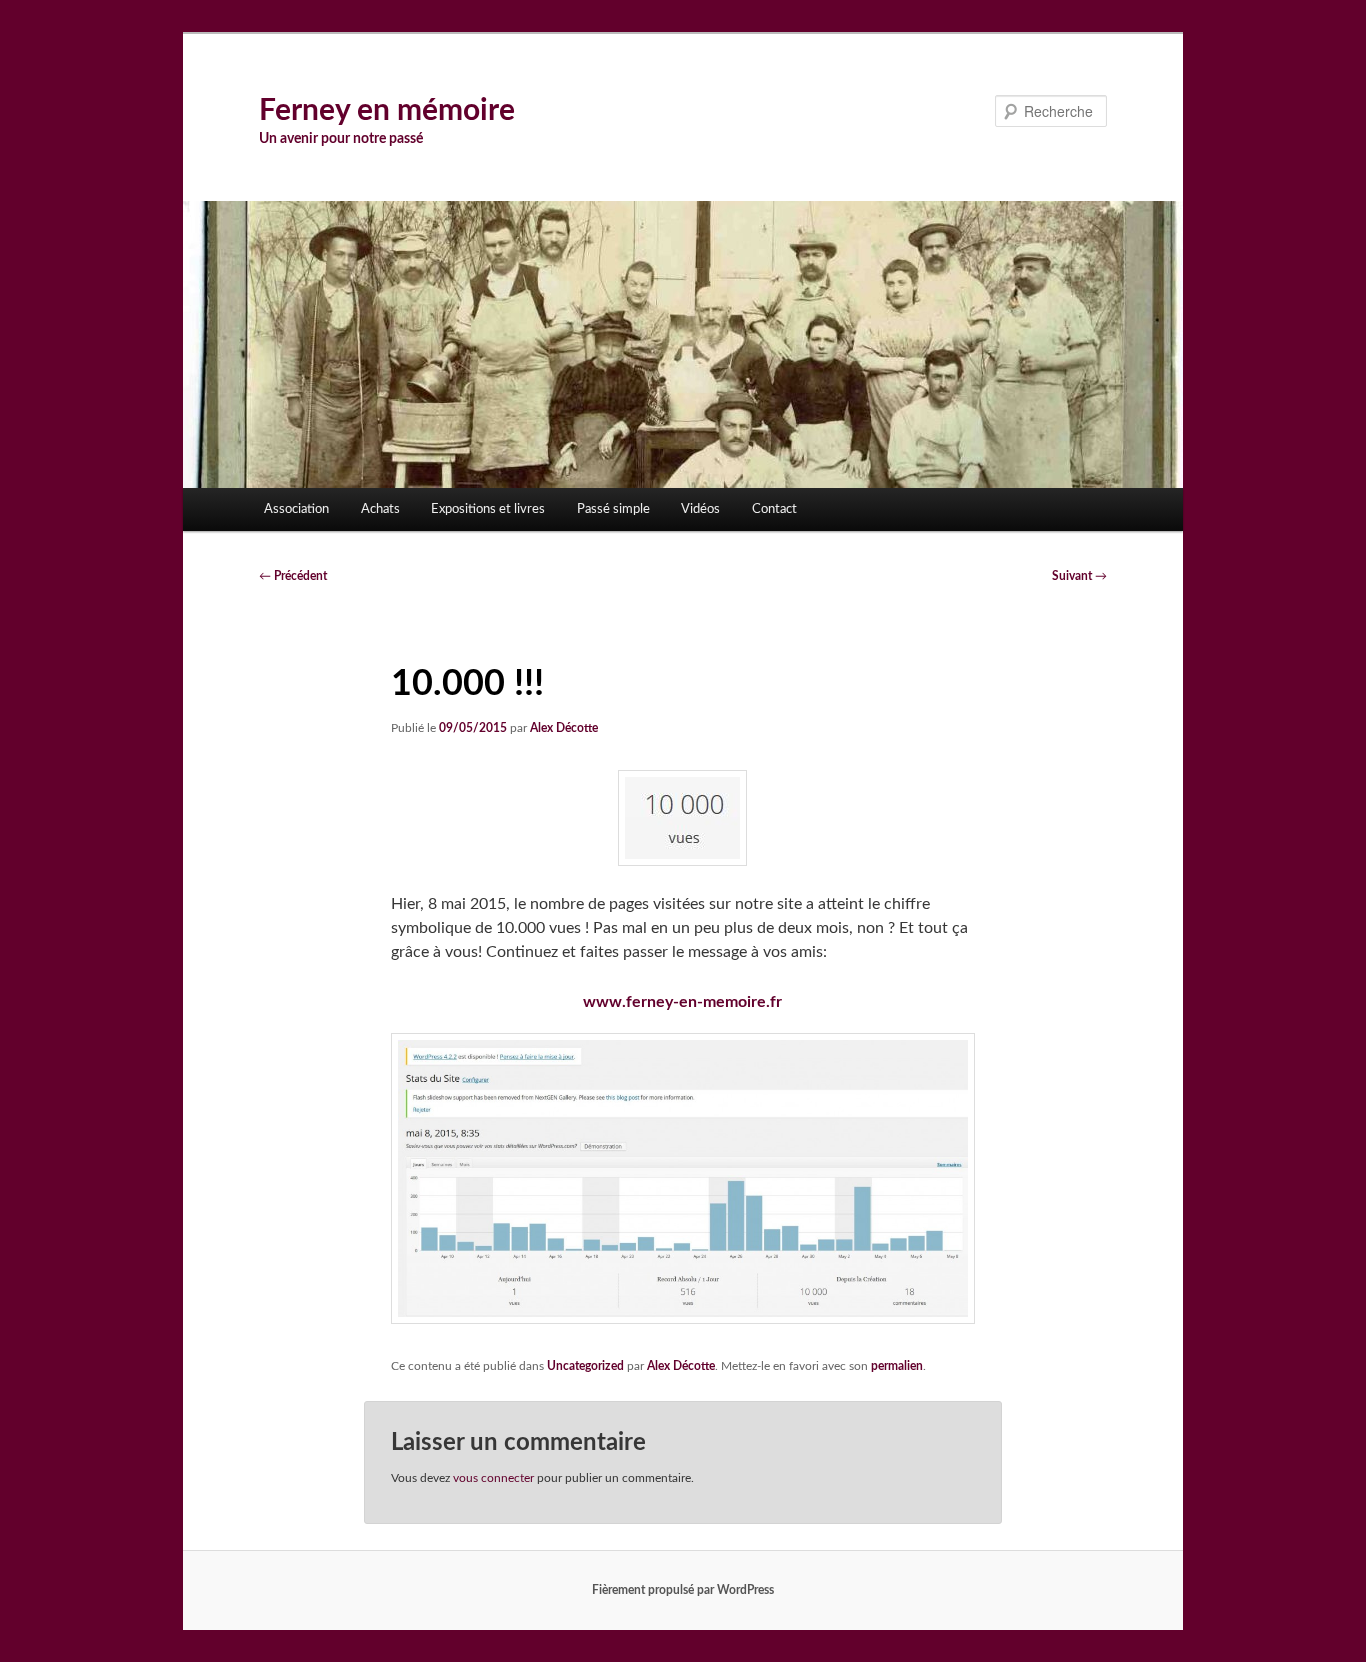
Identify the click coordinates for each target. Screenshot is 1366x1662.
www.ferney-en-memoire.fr (682, 1002)
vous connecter (493, 1478)
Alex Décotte (564, 728)
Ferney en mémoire (387, 111)
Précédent (293, 576)
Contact (774, 509)
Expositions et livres (488, 509)
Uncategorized (585, 1366)
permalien (897, 1366)
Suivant (1079, 576)
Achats (380, 509)
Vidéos (700, 509)
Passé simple (613, 509)
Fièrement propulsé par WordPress (683, 1590)
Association (296, 509)
